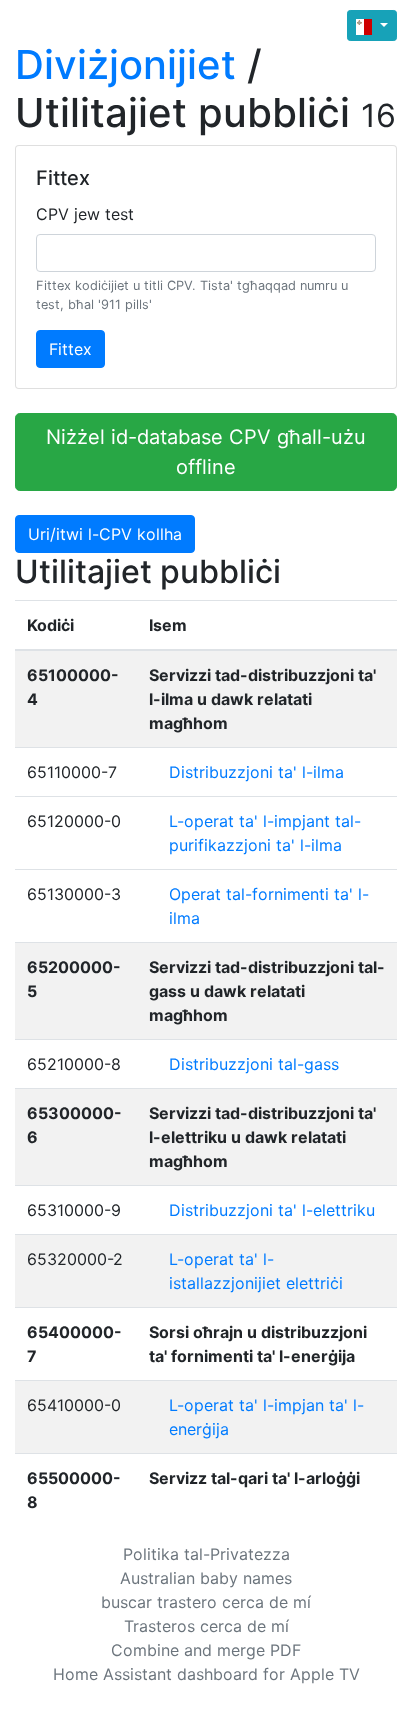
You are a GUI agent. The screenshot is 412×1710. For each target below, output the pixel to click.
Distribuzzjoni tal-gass (254, 1064)
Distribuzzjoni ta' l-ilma (256, 772)
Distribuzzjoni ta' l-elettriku (272, 1210)
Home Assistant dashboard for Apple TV (206, 1674)
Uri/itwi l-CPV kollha (105, 534)
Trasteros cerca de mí (206, 1626)
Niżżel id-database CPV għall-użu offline (206, 452)
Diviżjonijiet (125, 64)
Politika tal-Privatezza (206, 1554)
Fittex (70, 349)
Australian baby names (206, 1578)
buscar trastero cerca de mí (206, 1602)
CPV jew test (85, 214)
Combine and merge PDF (206, 1650)
